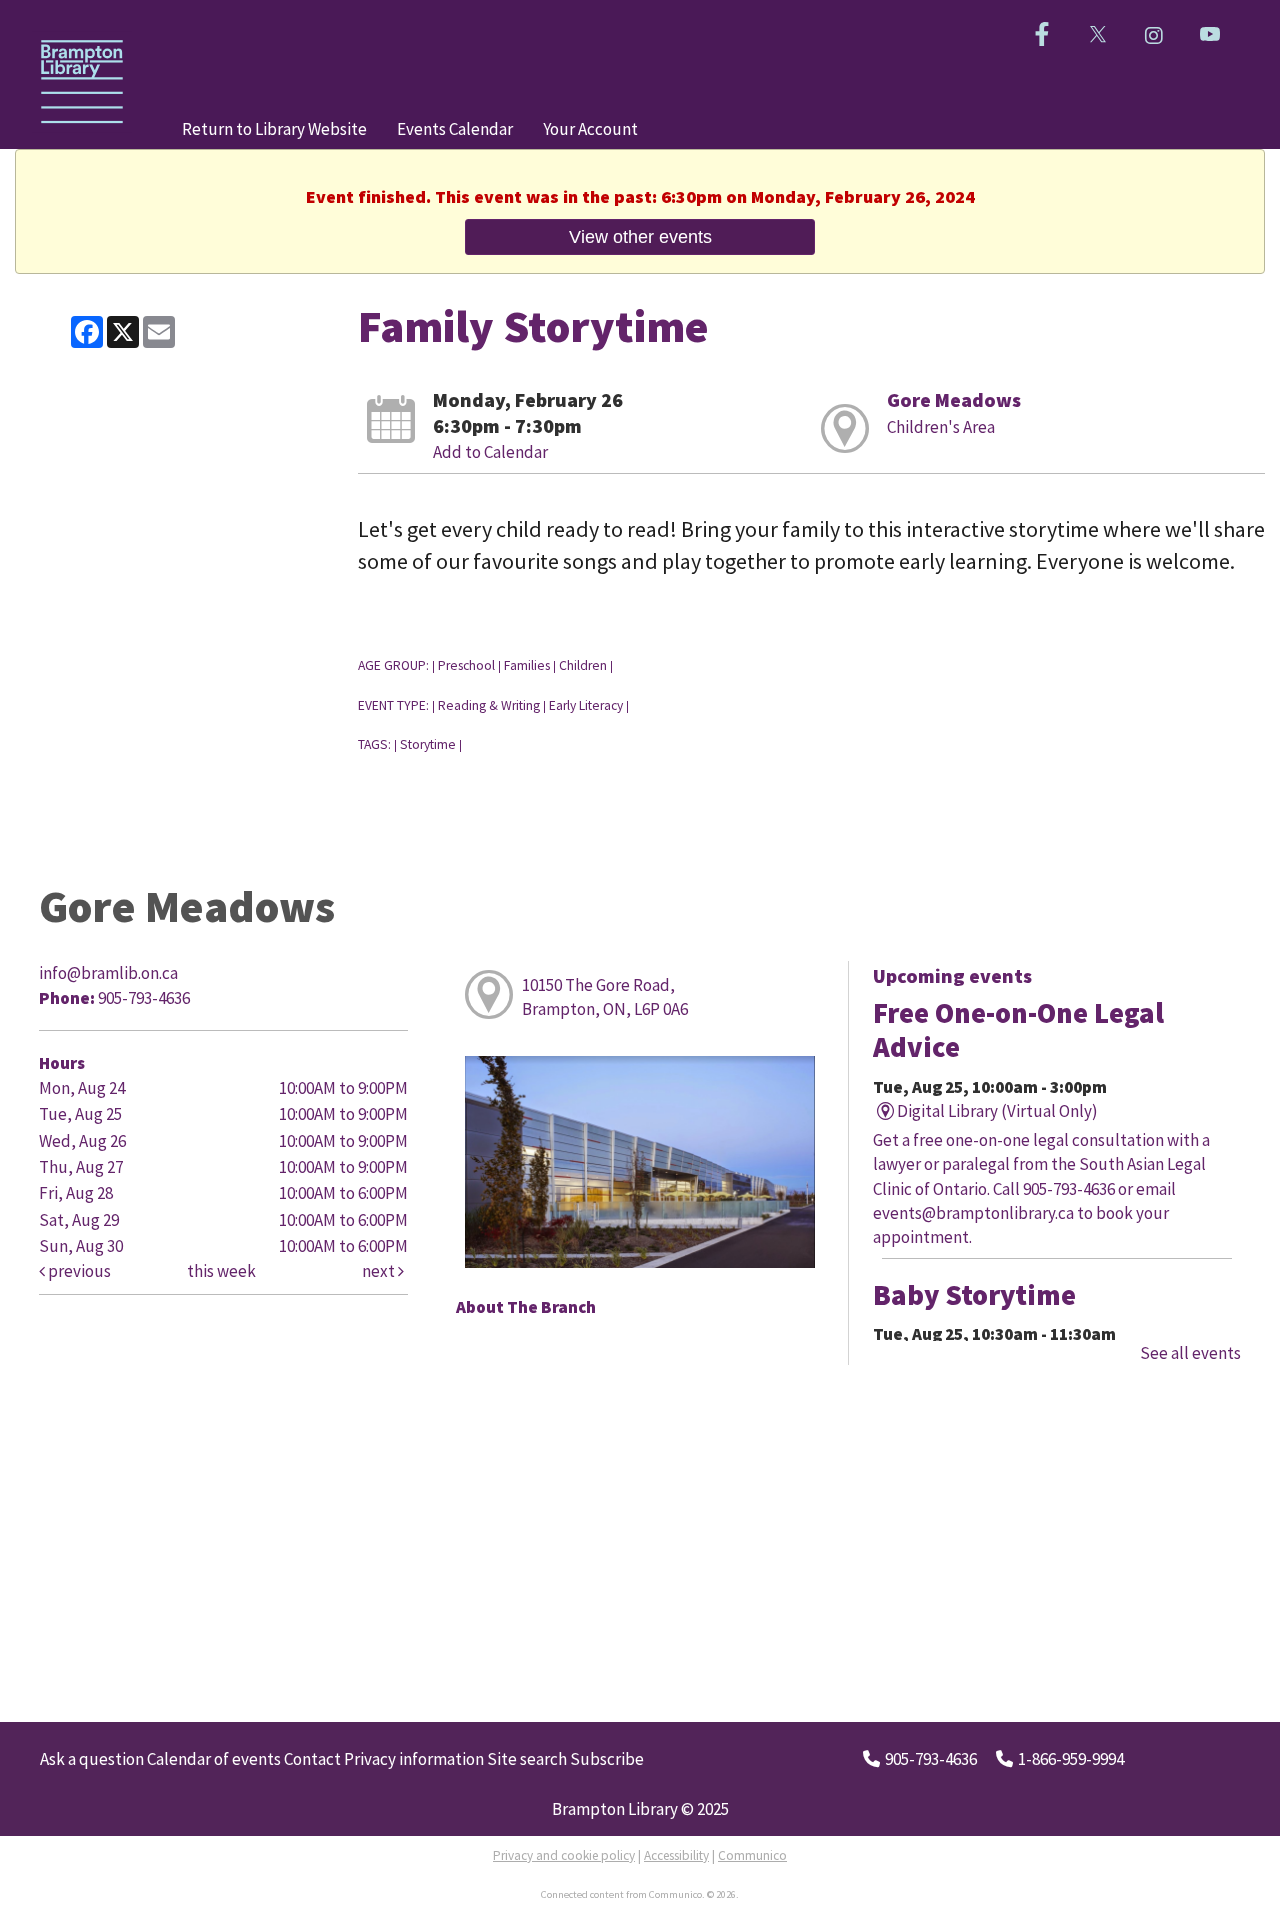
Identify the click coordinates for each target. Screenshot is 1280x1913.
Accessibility (676, 1855)
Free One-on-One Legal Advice (1018, 1030)
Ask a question (92, 1759)
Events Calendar (455, 129)
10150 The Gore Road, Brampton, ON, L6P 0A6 (605, 997)
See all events (1190, 1353)
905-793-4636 (931, 1759)
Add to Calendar (490, 452)
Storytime (428, 744)
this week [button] (221, 1271)
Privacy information (414, 1759)
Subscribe (607, 1759)
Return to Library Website (274, 129)
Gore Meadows (954, 399)
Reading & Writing (489, 705)
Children (583, 665)
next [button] (380, 1271)
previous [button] (78, 1271)
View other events (640, 236)
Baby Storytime (974, 1295)
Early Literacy (586, 705)
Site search (527, 1759)
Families (527, 665)
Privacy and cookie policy (564, 1855)
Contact (312, 1759)
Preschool (466, 665)
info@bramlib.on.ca (108, 973)
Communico (752, 1855)
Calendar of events (214, 1759)
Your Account (590, 129)
